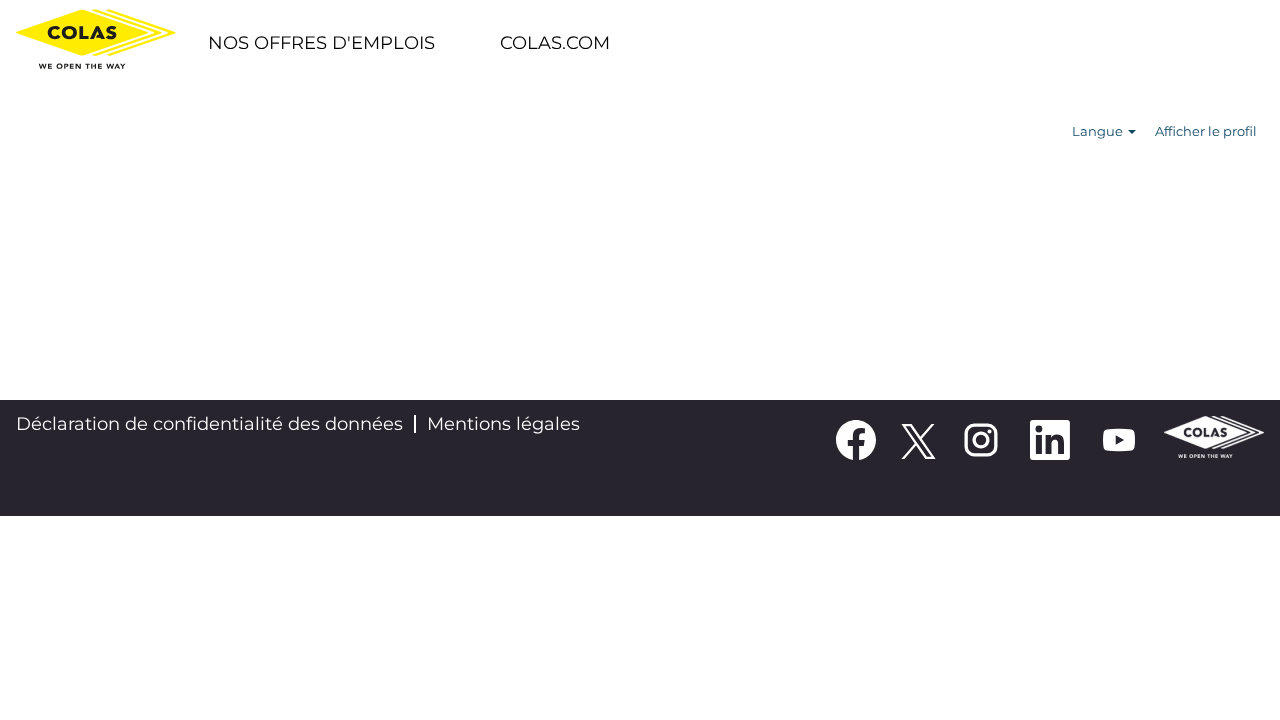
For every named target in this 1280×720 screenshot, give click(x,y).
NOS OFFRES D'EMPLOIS (321, 43)
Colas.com (555, 43)
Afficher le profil (1206, 131)
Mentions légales (503, 424)
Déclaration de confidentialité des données (209, 424)
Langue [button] (1099, 131)
